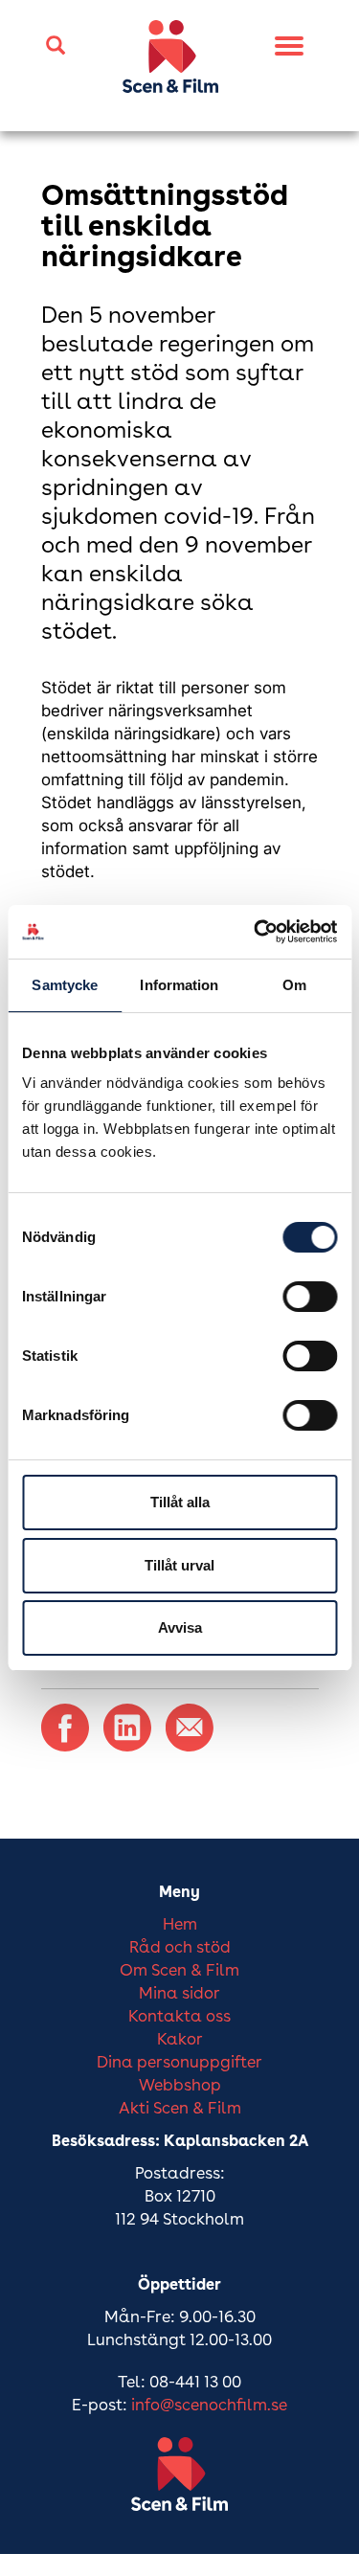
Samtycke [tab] (65, 985)
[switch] (310, 1297)
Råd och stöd (180, 1948)
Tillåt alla (180, 1502)
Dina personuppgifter (179, 2063)
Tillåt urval (179, 1565)
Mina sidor (179, 1994)
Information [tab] (179, 985)
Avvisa (180, 1627)
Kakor (180, 2040)
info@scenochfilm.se (209, 2406)
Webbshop (180, 2086)
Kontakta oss (179, 2017)
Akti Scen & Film (180, 2109)
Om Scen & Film (179, 1971)
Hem (180, 1925)
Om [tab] (294, 985)
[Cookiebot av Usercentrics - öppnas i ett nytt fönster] (256, 932)
